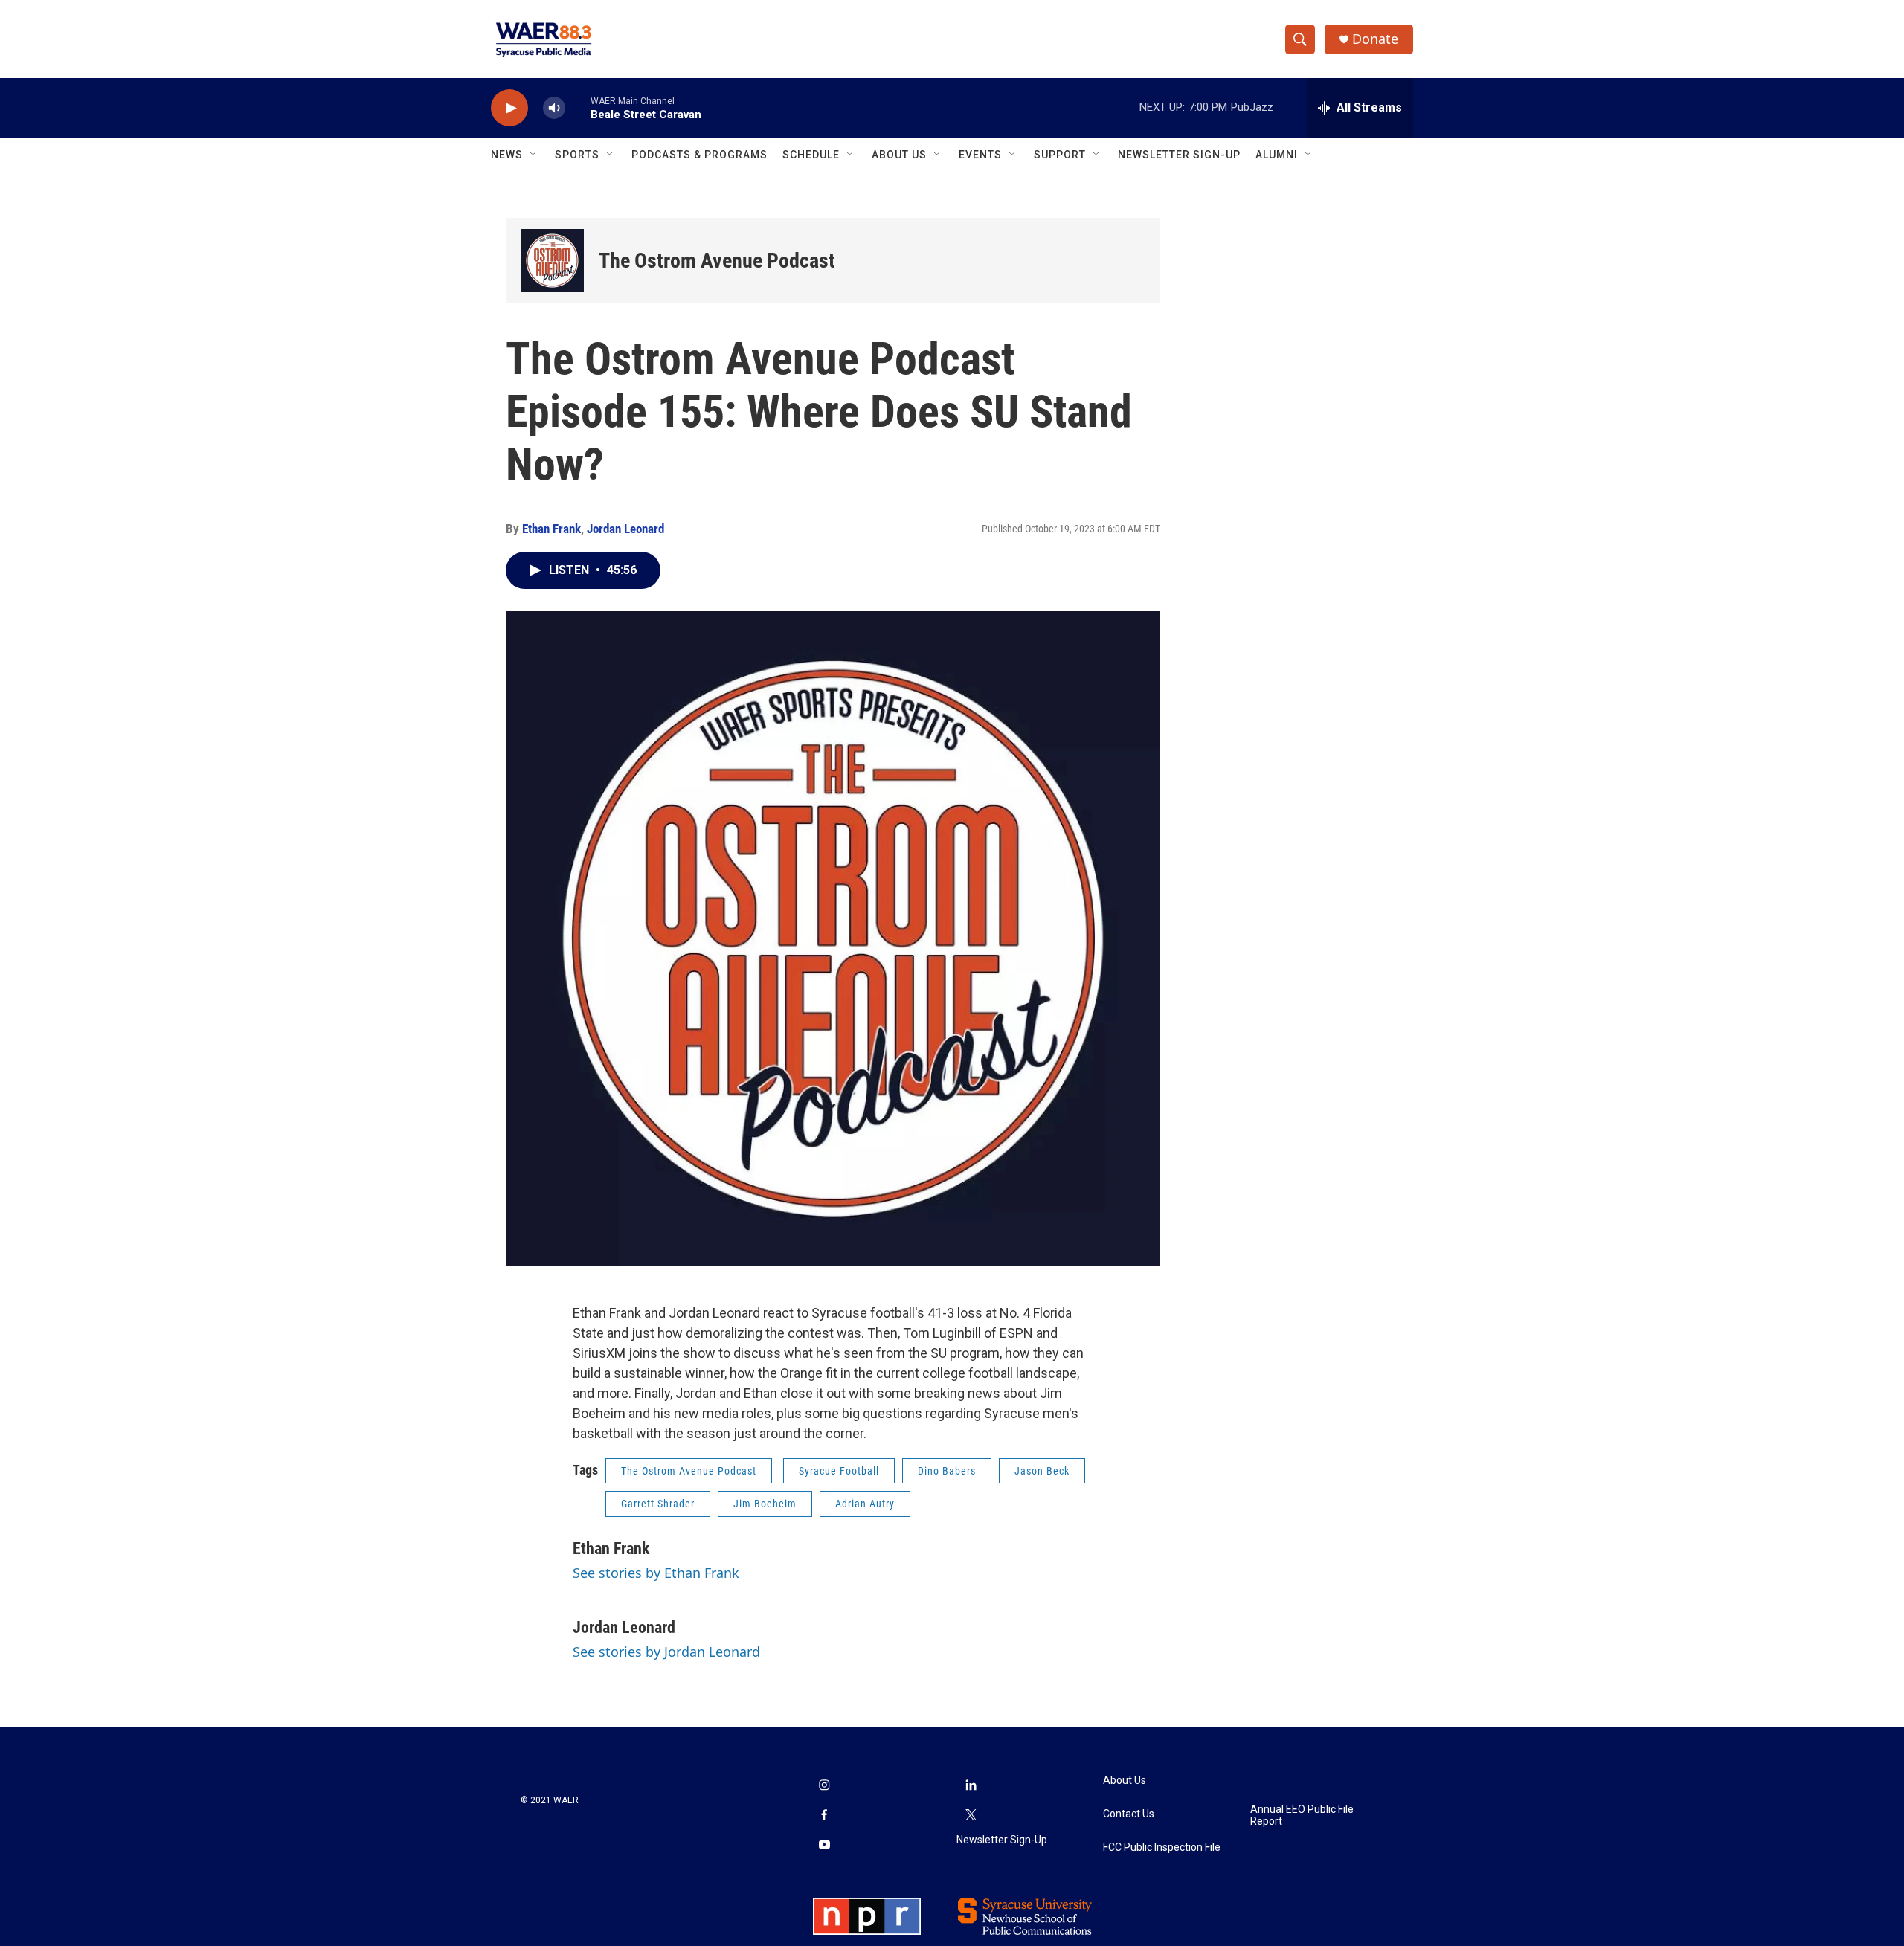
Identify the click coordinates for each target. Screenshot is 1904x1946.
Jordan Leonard (625, 529)
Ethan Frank (551, 529)
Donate (1375, 39)
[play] (509, 108)
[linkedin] (971, 1786)
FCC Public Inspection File (1162, 1847)
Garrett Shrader (658, 1504)
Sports (577, 155)
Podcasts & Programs (699, 155)
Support (1060, 155)
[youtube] (824, 1846)
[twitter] (971, 1816)
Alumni (1277, 155)
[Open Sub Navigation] (534, 155)
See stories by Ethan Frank (656, 1573)
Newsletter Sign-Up (1179, 155)
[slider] (578, 107)
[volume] (554, 108)
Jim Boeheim (765, 1504)
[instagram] (824, 1786)
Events (980, 155)
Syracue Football (839, 1471)
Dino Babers (947, 1471)
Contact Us (1129, 1814)
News (507, 155)
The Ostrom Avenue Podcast (717, 261)
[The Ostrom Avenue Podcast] (552, 261)
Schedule (811, 155)
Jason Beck (1042, 1471)
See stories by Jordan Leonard (666, 1652)
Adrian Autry (865, 1504)
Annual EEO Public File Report (1302, 1815)
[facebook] (824, 1816)
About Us (899, 155)
